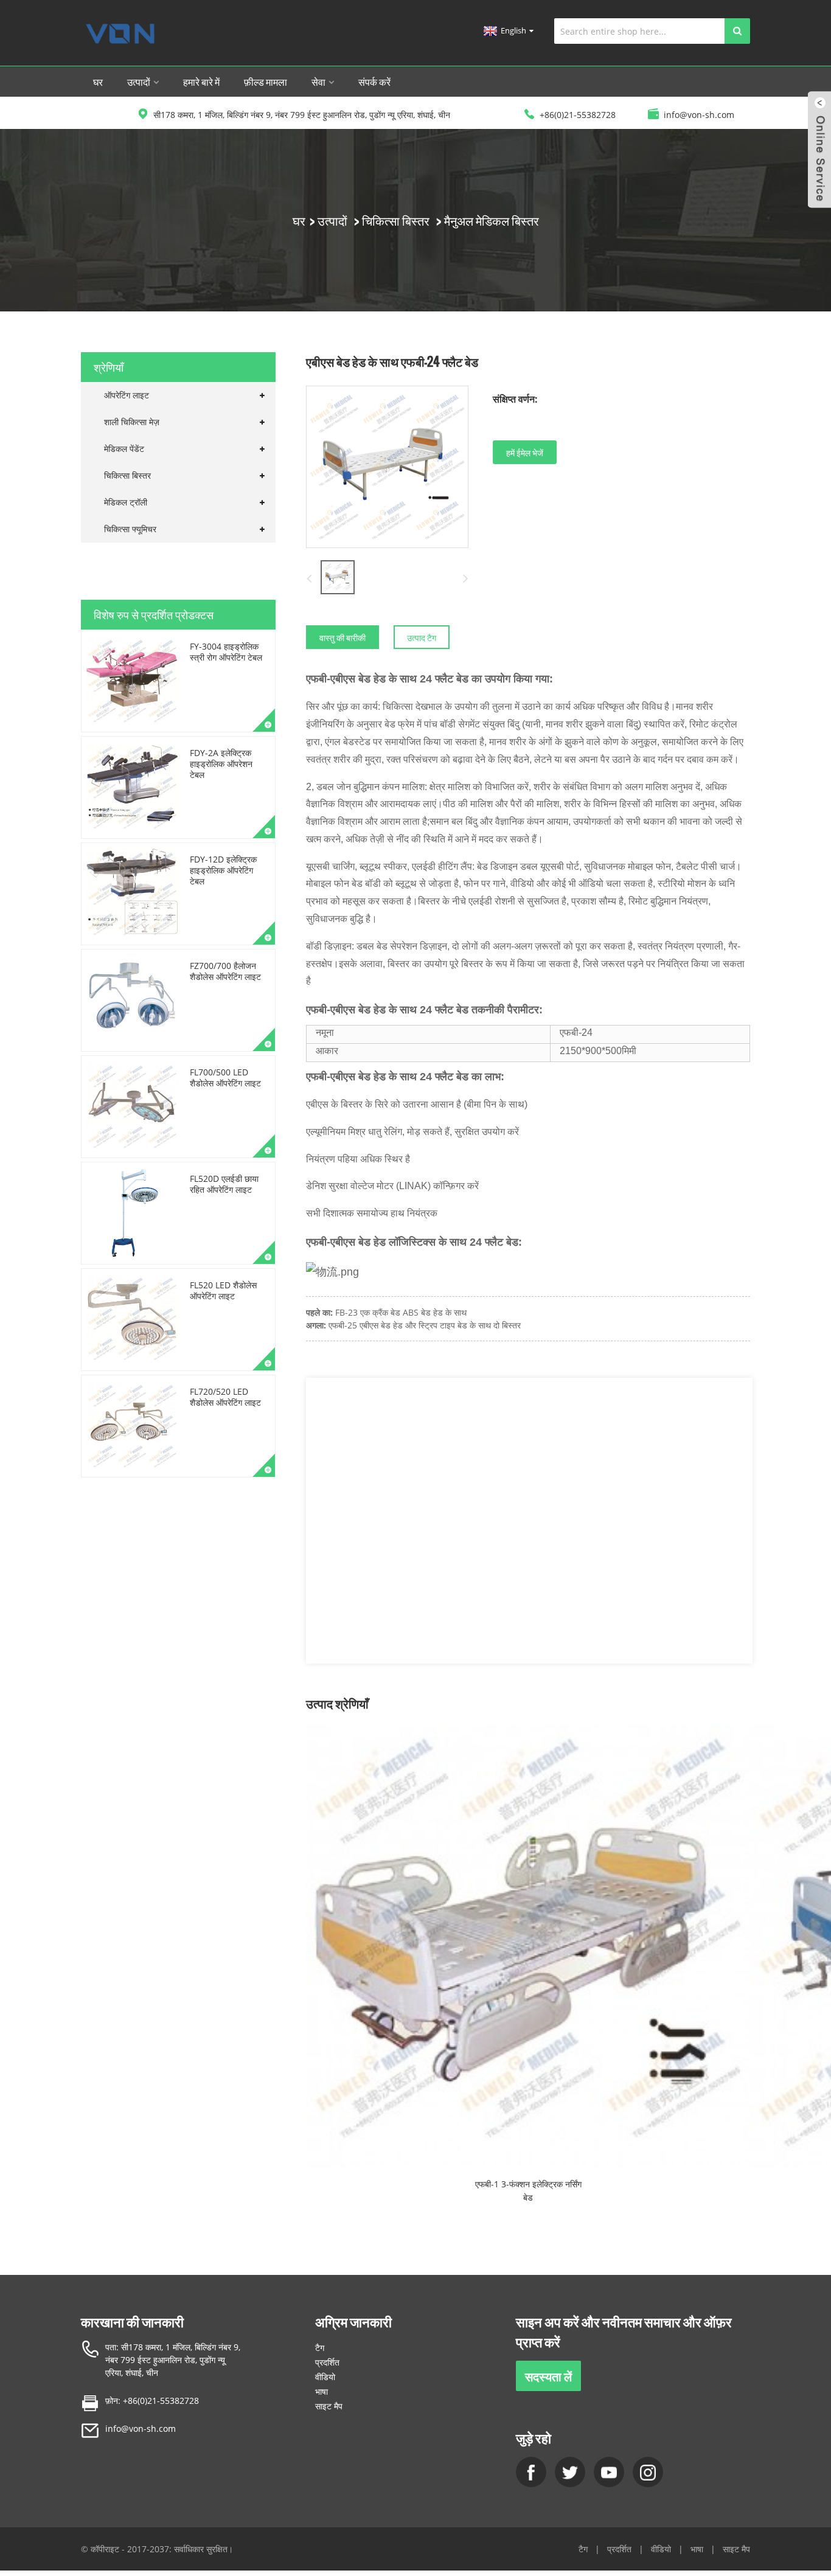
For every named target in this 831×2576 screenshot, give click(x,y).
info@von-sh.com (141, 2428)
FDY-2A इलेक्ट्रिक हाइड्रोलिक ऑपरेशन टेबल (221, 764)
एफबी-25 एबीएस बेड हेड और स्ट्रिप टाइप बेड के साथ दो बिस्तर (425, 1325)
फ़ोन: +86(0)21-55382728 (152, 2401)
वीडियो (325, 2377)
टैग (320, 2348)
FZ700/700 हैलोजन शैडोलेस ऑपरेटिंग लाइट (225, 971)
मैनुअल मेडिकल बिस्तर (492, 220)
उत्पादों (139, 82)
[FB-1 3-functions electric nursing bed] (528, 1946)
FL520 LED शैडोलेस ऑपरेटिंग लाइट (223, 1290)
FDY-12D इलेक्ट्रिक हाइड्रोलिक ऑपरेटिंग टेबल (223, 870)
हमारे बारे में (201, 82)
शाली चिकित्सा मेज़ (132, 422)
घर (98, 82)
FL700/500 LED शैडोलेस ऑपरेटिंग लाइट (225, 1078)
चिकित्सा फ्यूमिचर (130, 529)
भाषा (322, 2391)
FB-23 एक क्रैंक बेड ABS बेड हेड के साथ (401, 1312)
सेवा (318, 82)
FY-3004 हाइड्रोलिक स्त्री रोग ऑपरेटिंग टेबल (226, 652)
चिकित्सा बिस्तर (396, 220)
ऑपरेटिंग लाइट (127, 395)
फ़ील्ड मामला (266, 82)
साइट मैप (329, 2406)
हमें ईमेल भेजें (525, 452)
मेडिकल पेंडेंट (124, 449)
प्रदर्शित (327, 2362)
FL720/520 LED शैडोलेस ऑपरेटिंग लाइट (225, 1397)
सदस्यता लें (548, 2376)
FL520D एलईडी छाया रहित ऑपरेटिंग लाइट (224, 1184)
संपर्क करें (374, 82)
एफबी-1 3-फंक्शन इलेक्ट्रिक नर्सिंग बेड (528, 2191)
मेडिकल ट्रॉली (126, 502)
